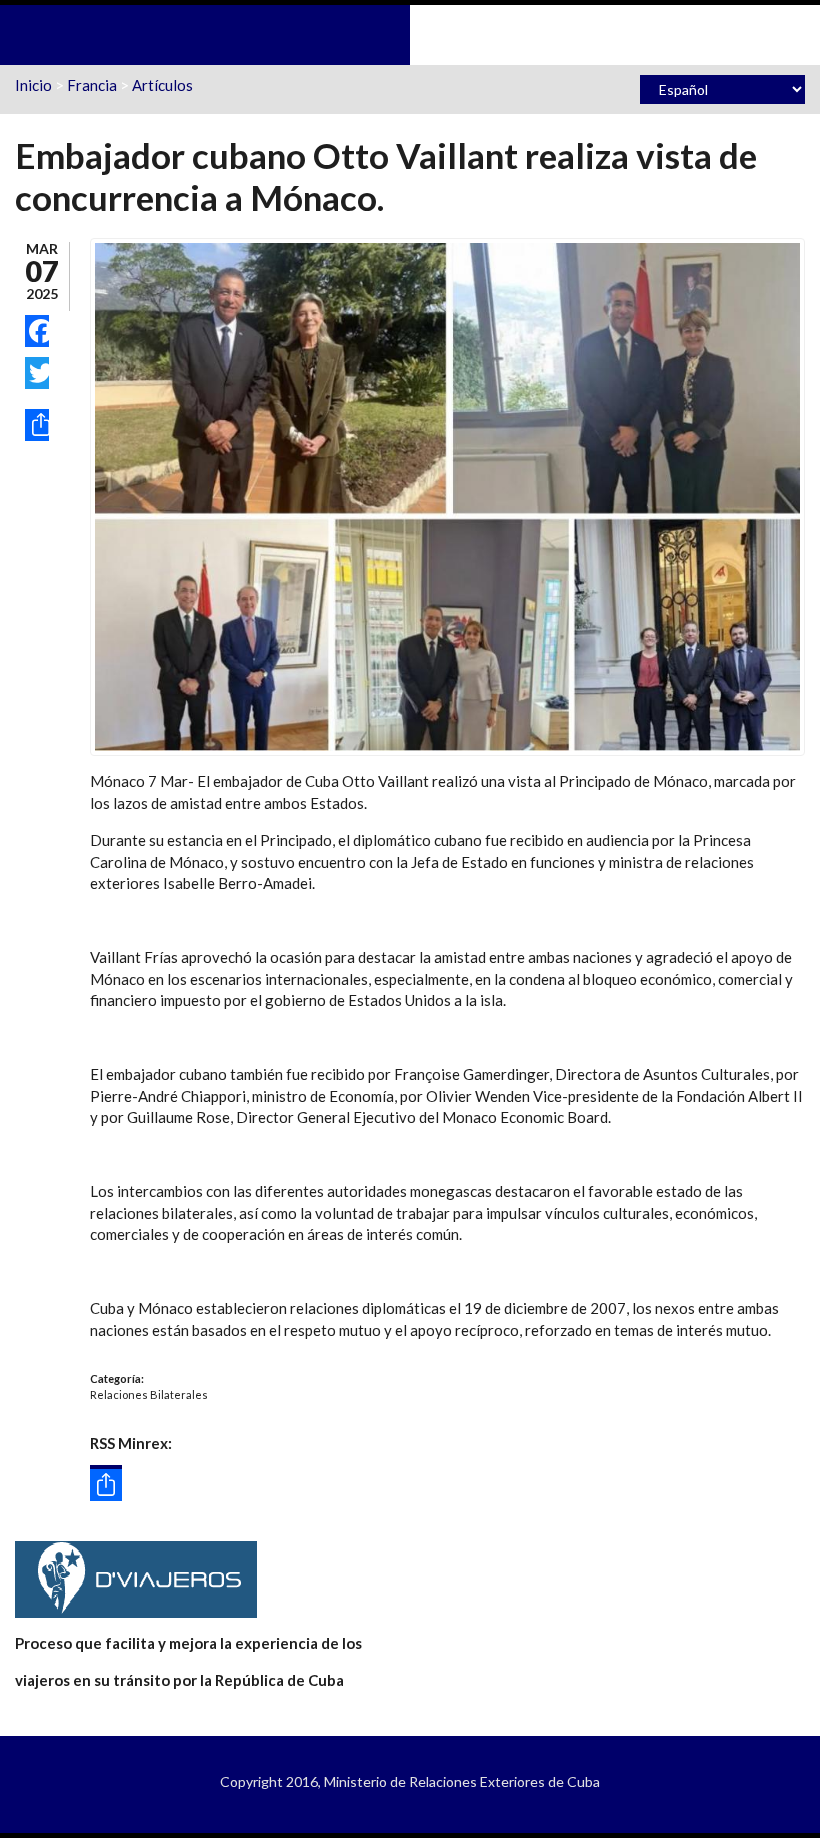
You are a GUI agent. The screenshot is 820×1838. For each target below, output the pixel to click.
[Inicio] (410, 33)
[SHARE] (37, 425)
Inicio (33, 85)
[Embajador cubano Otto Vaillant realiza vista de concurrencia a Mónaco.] (447, 495)
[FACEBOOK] (37, 331)
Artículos (162, 85)
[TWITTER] (37, 373)
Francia (92, 85)
